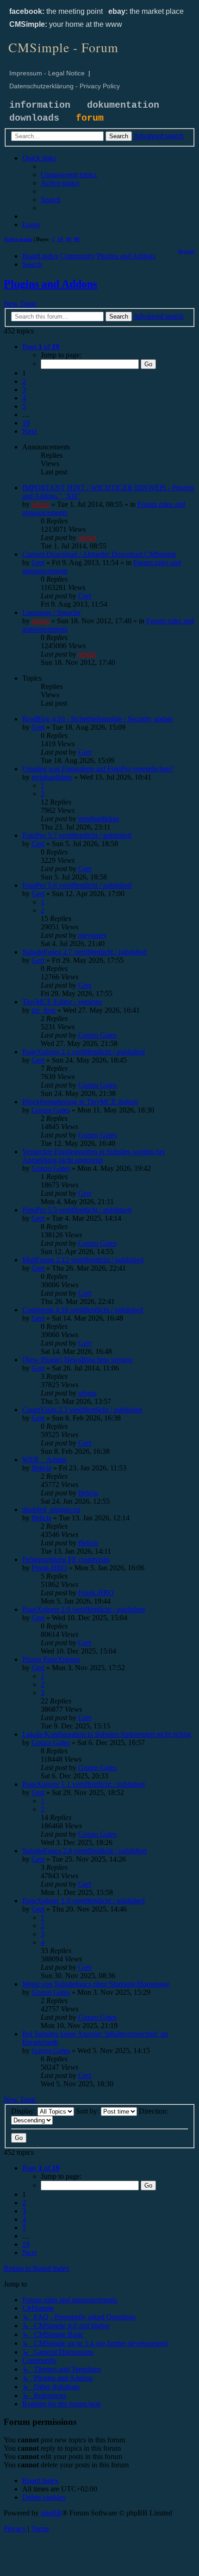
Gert (38, 563)
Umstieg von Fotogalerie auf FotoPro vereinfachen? (98, 769)
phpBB (51, 2513)
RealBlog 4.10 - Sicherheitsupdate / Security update (98, 719)
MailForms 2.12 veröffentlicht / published (83, 1260)
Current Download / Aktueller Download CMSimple (99, 554)
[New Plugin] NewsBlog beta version (77, 1360)
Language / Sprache (51, 612)
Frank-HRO (49, 1568)
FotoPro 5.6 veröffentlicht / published (77, 885)
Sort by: (88, 2111)
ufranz (87, 1393)
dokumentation (123, 105)
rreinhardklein (52, 777)
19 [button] (26, 423)
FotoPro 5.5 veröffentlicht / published (77, 1210)
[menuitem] (69, 175)
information (40, 105)
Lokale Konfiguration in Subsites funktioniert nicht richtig (107, 1734)
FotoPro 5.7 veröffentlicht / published (77, 835)
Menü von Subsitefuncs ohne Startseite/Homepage (96, 1984)
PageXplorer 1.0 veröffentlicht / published (84, 1901)
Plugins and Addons (50, 284)
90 (77, 239)
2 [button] (24, 381)
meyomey (93, 935)
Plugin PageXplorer (51, 1659)
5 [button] (24, 406)
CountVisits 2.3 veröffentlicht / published (82, 1410)
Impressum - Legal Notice (47, 73)
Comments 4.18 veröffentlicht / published (83, 1310)
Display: (24, 2111)
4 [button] (24, 398)
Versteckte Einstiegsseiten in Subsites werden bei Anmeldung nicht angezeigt (93, 1156)
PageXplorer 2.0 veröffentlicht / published (84, 1609)
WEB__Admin (44, 1460)
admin (40, 504)
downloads (34, 118)
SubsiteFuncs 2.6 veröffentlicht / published (84, 1851)
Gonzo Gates (97, 1035)
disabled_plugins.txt (51, 1509)
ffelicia (41, 1468)
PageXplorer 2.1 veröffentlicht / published (84, 1052)
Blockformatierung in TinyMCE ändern (80, 1102)
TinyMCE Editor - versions (62, 1002)
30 (68, 239)
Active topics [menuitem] (18, 239)
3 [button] (24, 390)
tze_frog (44, 1010)
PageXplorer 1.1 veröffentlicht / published (84, 1784)
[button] (41, 347)
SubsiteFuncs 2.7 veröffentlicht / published (84, 952)
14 (60, 239)
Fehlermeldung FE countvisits (66, 1559)
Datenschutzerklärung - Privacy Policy (65, 86)
